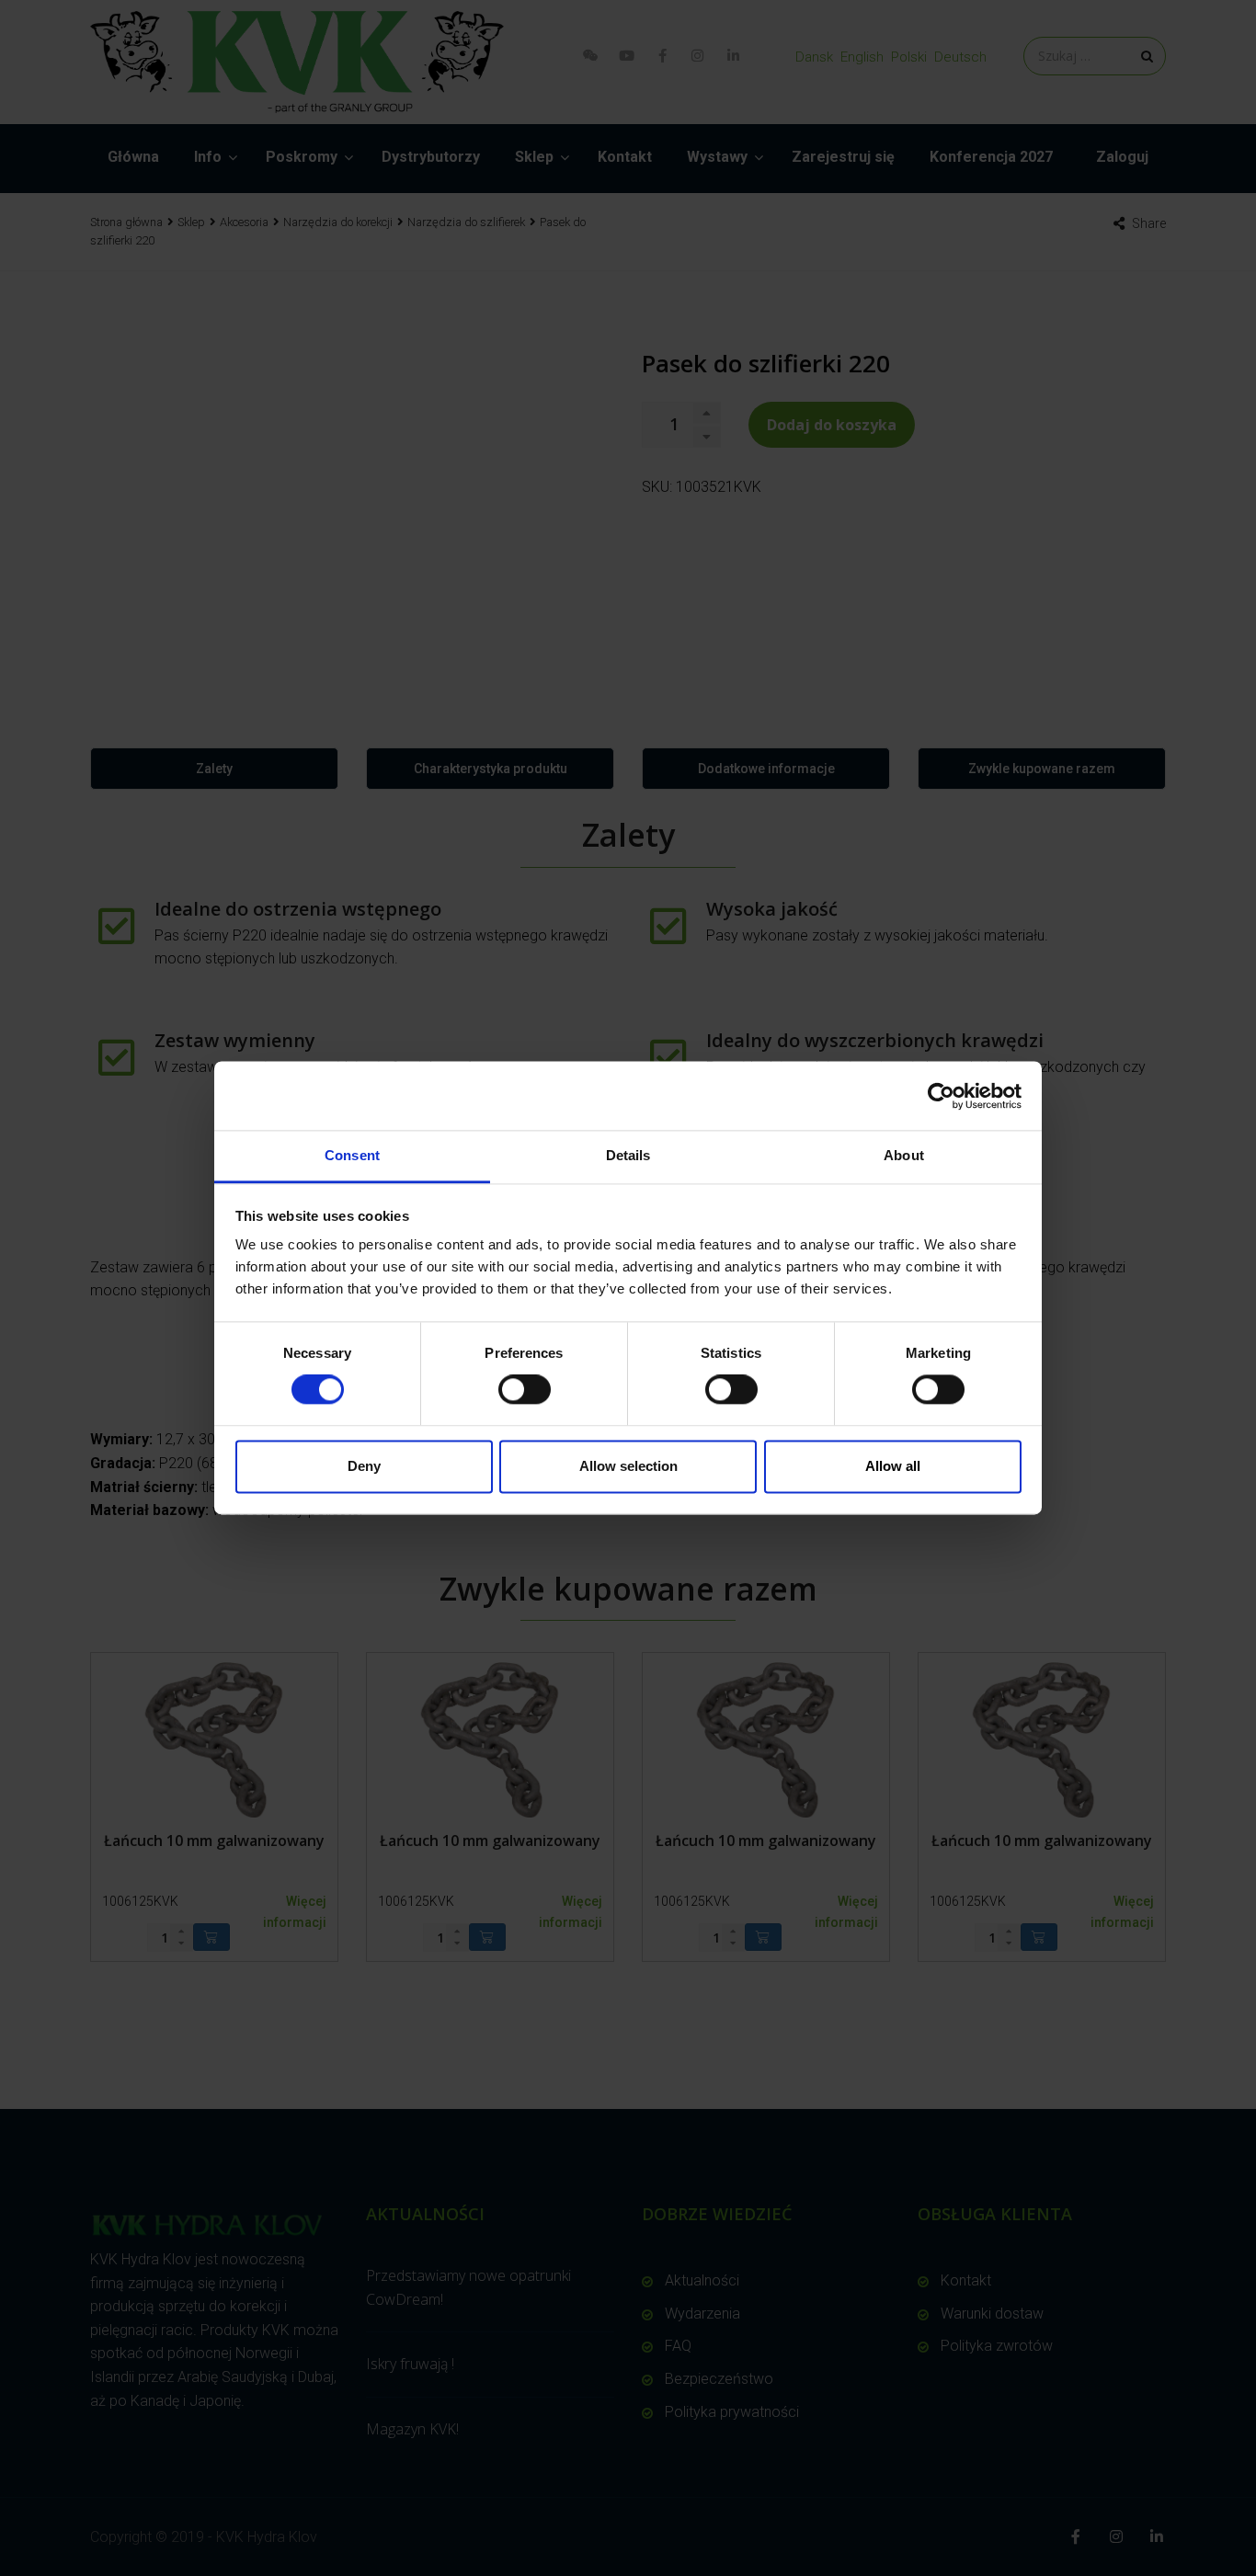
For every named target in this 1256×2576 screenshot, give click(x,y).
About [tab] (904, 1155)
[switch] (525, 1390)
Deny (364, 1466)
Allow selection (628, 1466)
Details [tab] (628, 1155)
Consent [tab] (352, 1155)
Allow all (893, 1466)
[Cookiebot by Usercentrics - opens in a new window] (941, 1096)
